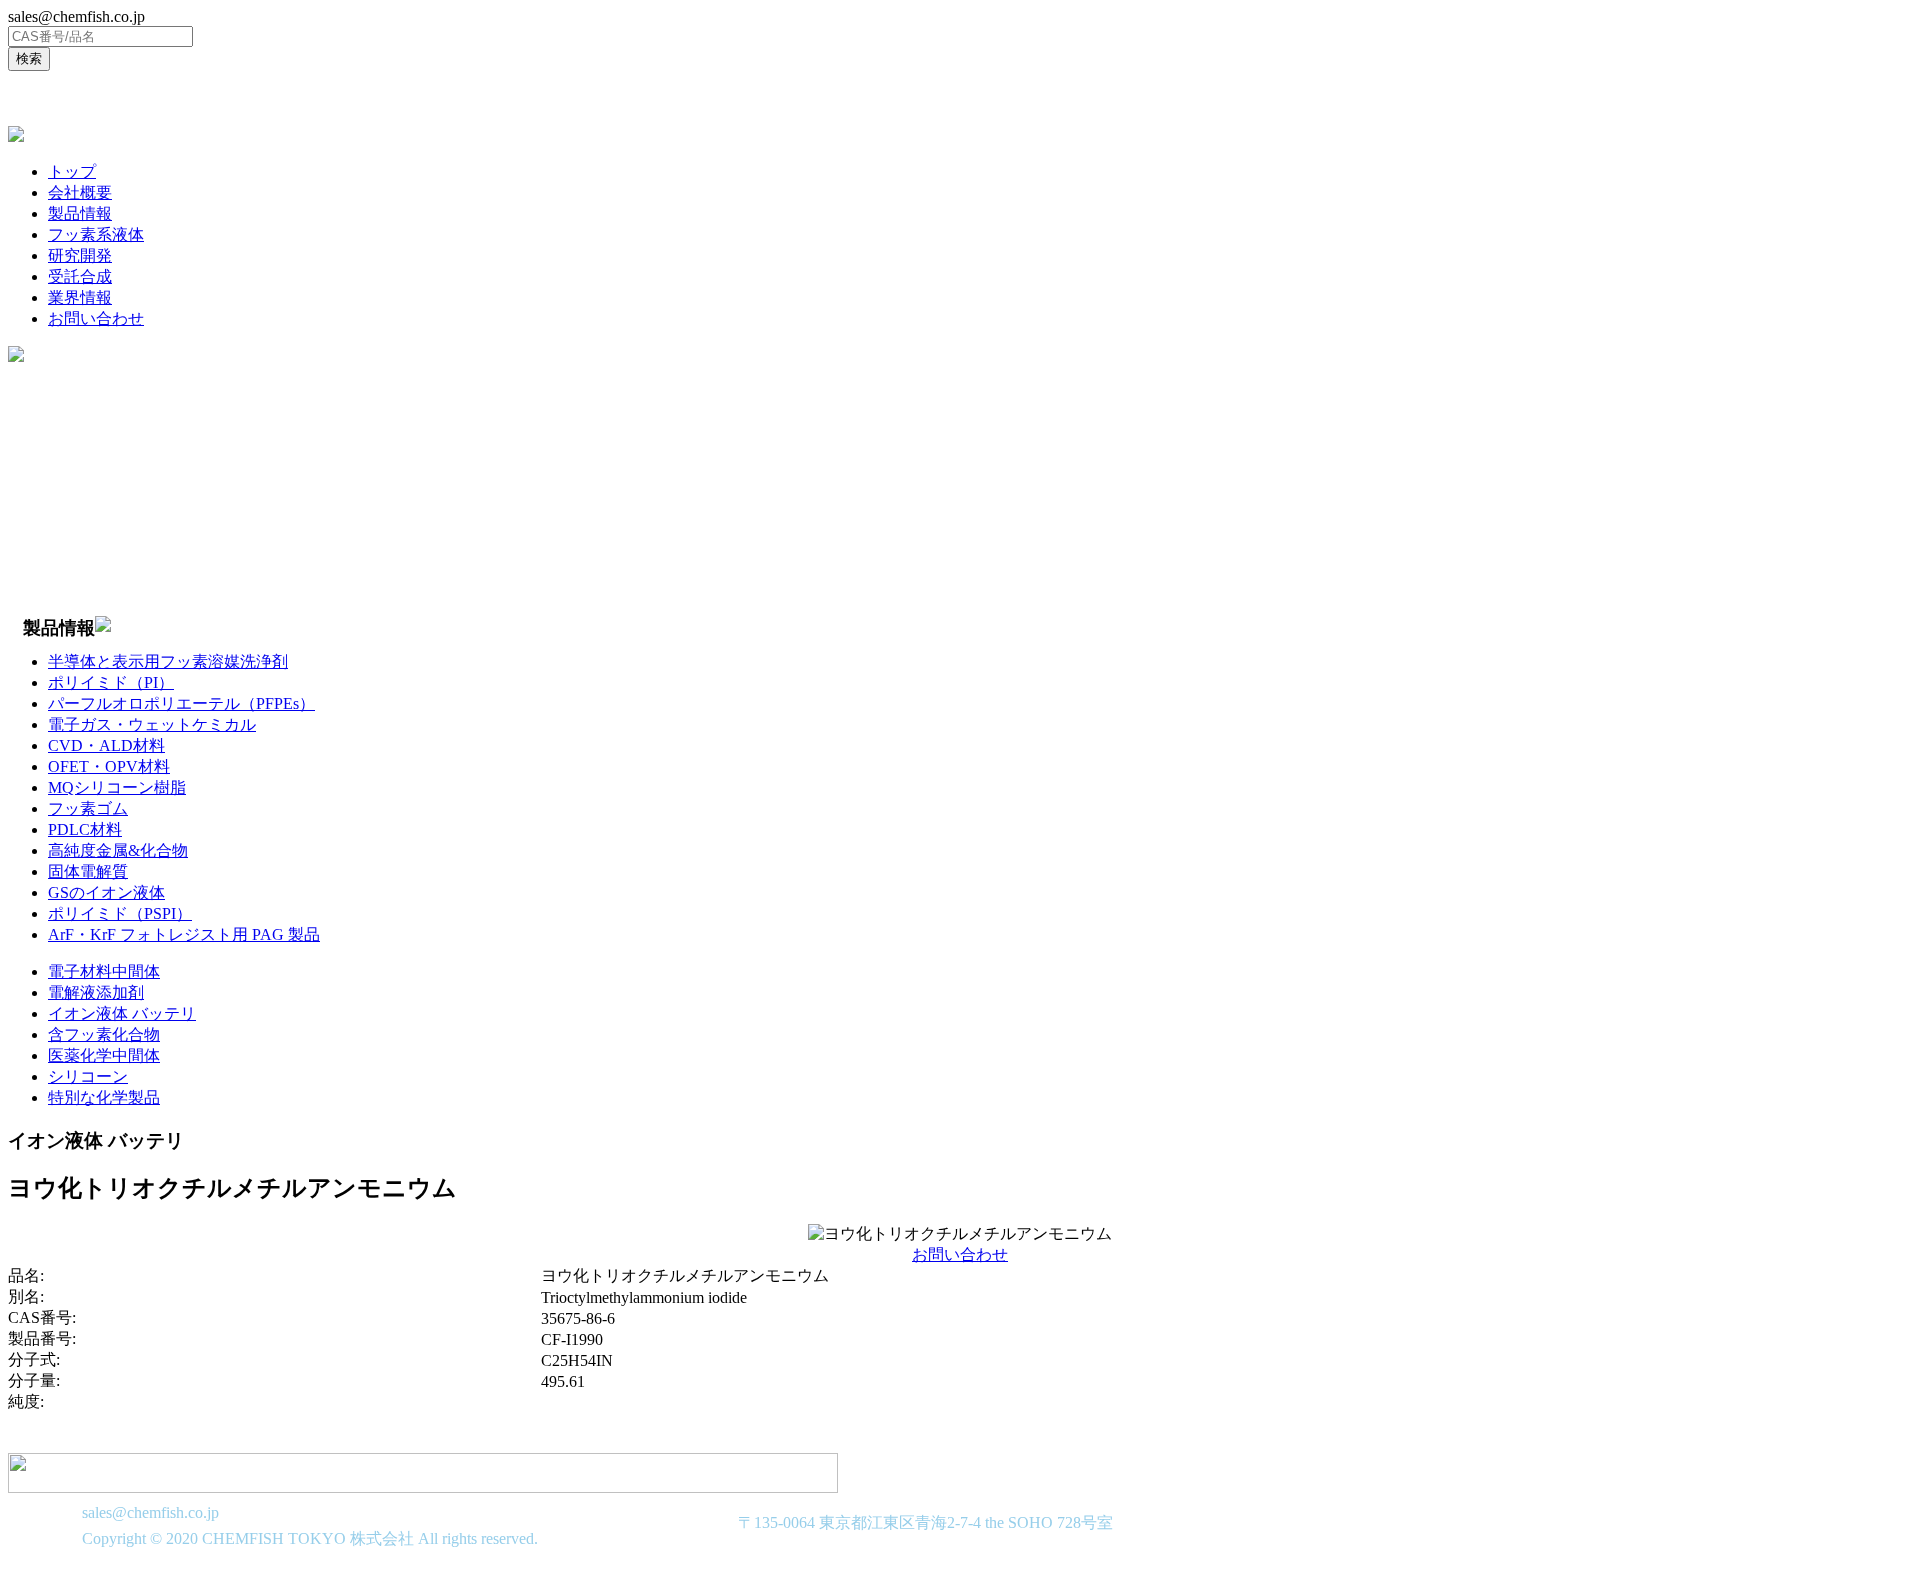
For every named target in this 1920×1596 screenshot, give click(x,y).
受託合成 (80, 276)
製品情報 (80, 213)
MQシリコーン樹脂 (117, 787)
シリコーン (88, 1076)
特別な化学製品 (104, 1097)
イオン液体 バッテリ (122, 1013)
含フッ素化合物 (104, 1034)
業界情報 (80, 297)
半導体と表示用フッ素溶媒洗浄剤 (168, 661)
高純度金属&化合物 (118, 850)
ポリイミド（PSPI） (120, 913)
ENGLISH (53, 98)
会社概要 (80, 192)
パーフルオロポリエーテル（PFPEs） (181, 703)
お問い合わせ (96, 318)
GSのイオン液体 (106, 892)
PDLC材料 (85, 829)
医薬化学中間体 (104, 1055)
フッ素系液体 (96, 234)
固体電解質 (88, 871)
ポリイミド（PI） (111, 682)
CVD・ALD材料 (106, 745)
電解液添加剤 (96, 992)
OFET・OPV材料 (109, 766)
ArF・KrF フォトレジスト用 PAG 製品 (184, 934)
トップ (72, 171)
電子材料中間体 (104, 971)
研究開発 (80, 255)
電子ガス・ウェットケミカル (152, 724)
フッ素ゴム (88, 808)
